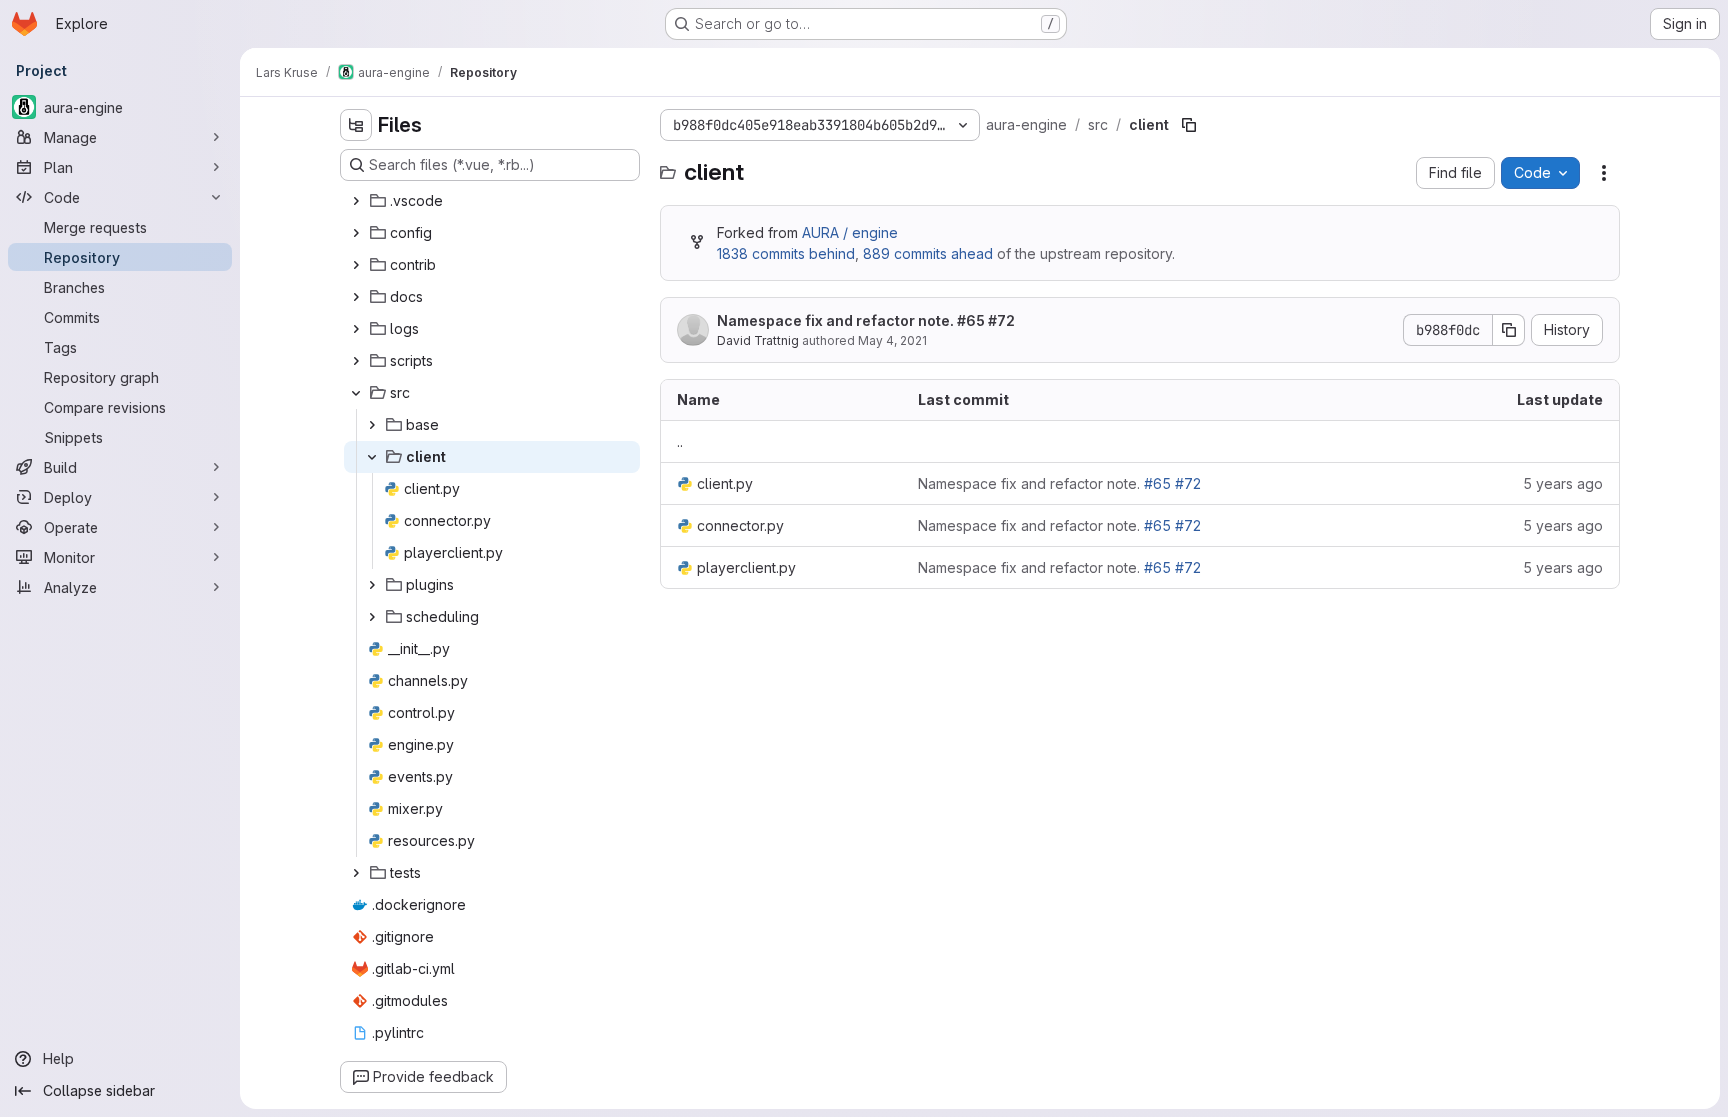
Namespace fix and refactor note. (866, 320)
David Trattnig (758, 340)
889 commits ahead (928, 253)
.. (680, 441)
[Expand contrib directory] (356, 265)
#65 (971, 320)
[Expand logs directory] (356, 329)
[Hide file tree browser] (356, 125)
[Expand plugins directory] (372, 585)
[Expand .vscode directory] (356, 201)
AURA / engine (850, 232)
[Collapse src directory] (356, 393)
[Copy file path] (1189, 125)
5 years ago (1563, 483)
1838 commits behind (786, 253)
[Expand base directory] (372, 425)
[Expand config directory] (356, 233)
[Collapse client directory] (372, 457)
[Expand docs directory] (356, 297)
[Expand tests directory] (356, 873)
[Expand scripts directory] (356, 361)
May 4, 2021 (892, 340)
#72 (1001, 320)
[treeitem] (492, 201)
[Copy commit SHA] (1509, 330)
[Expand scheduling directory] (372, 617)
